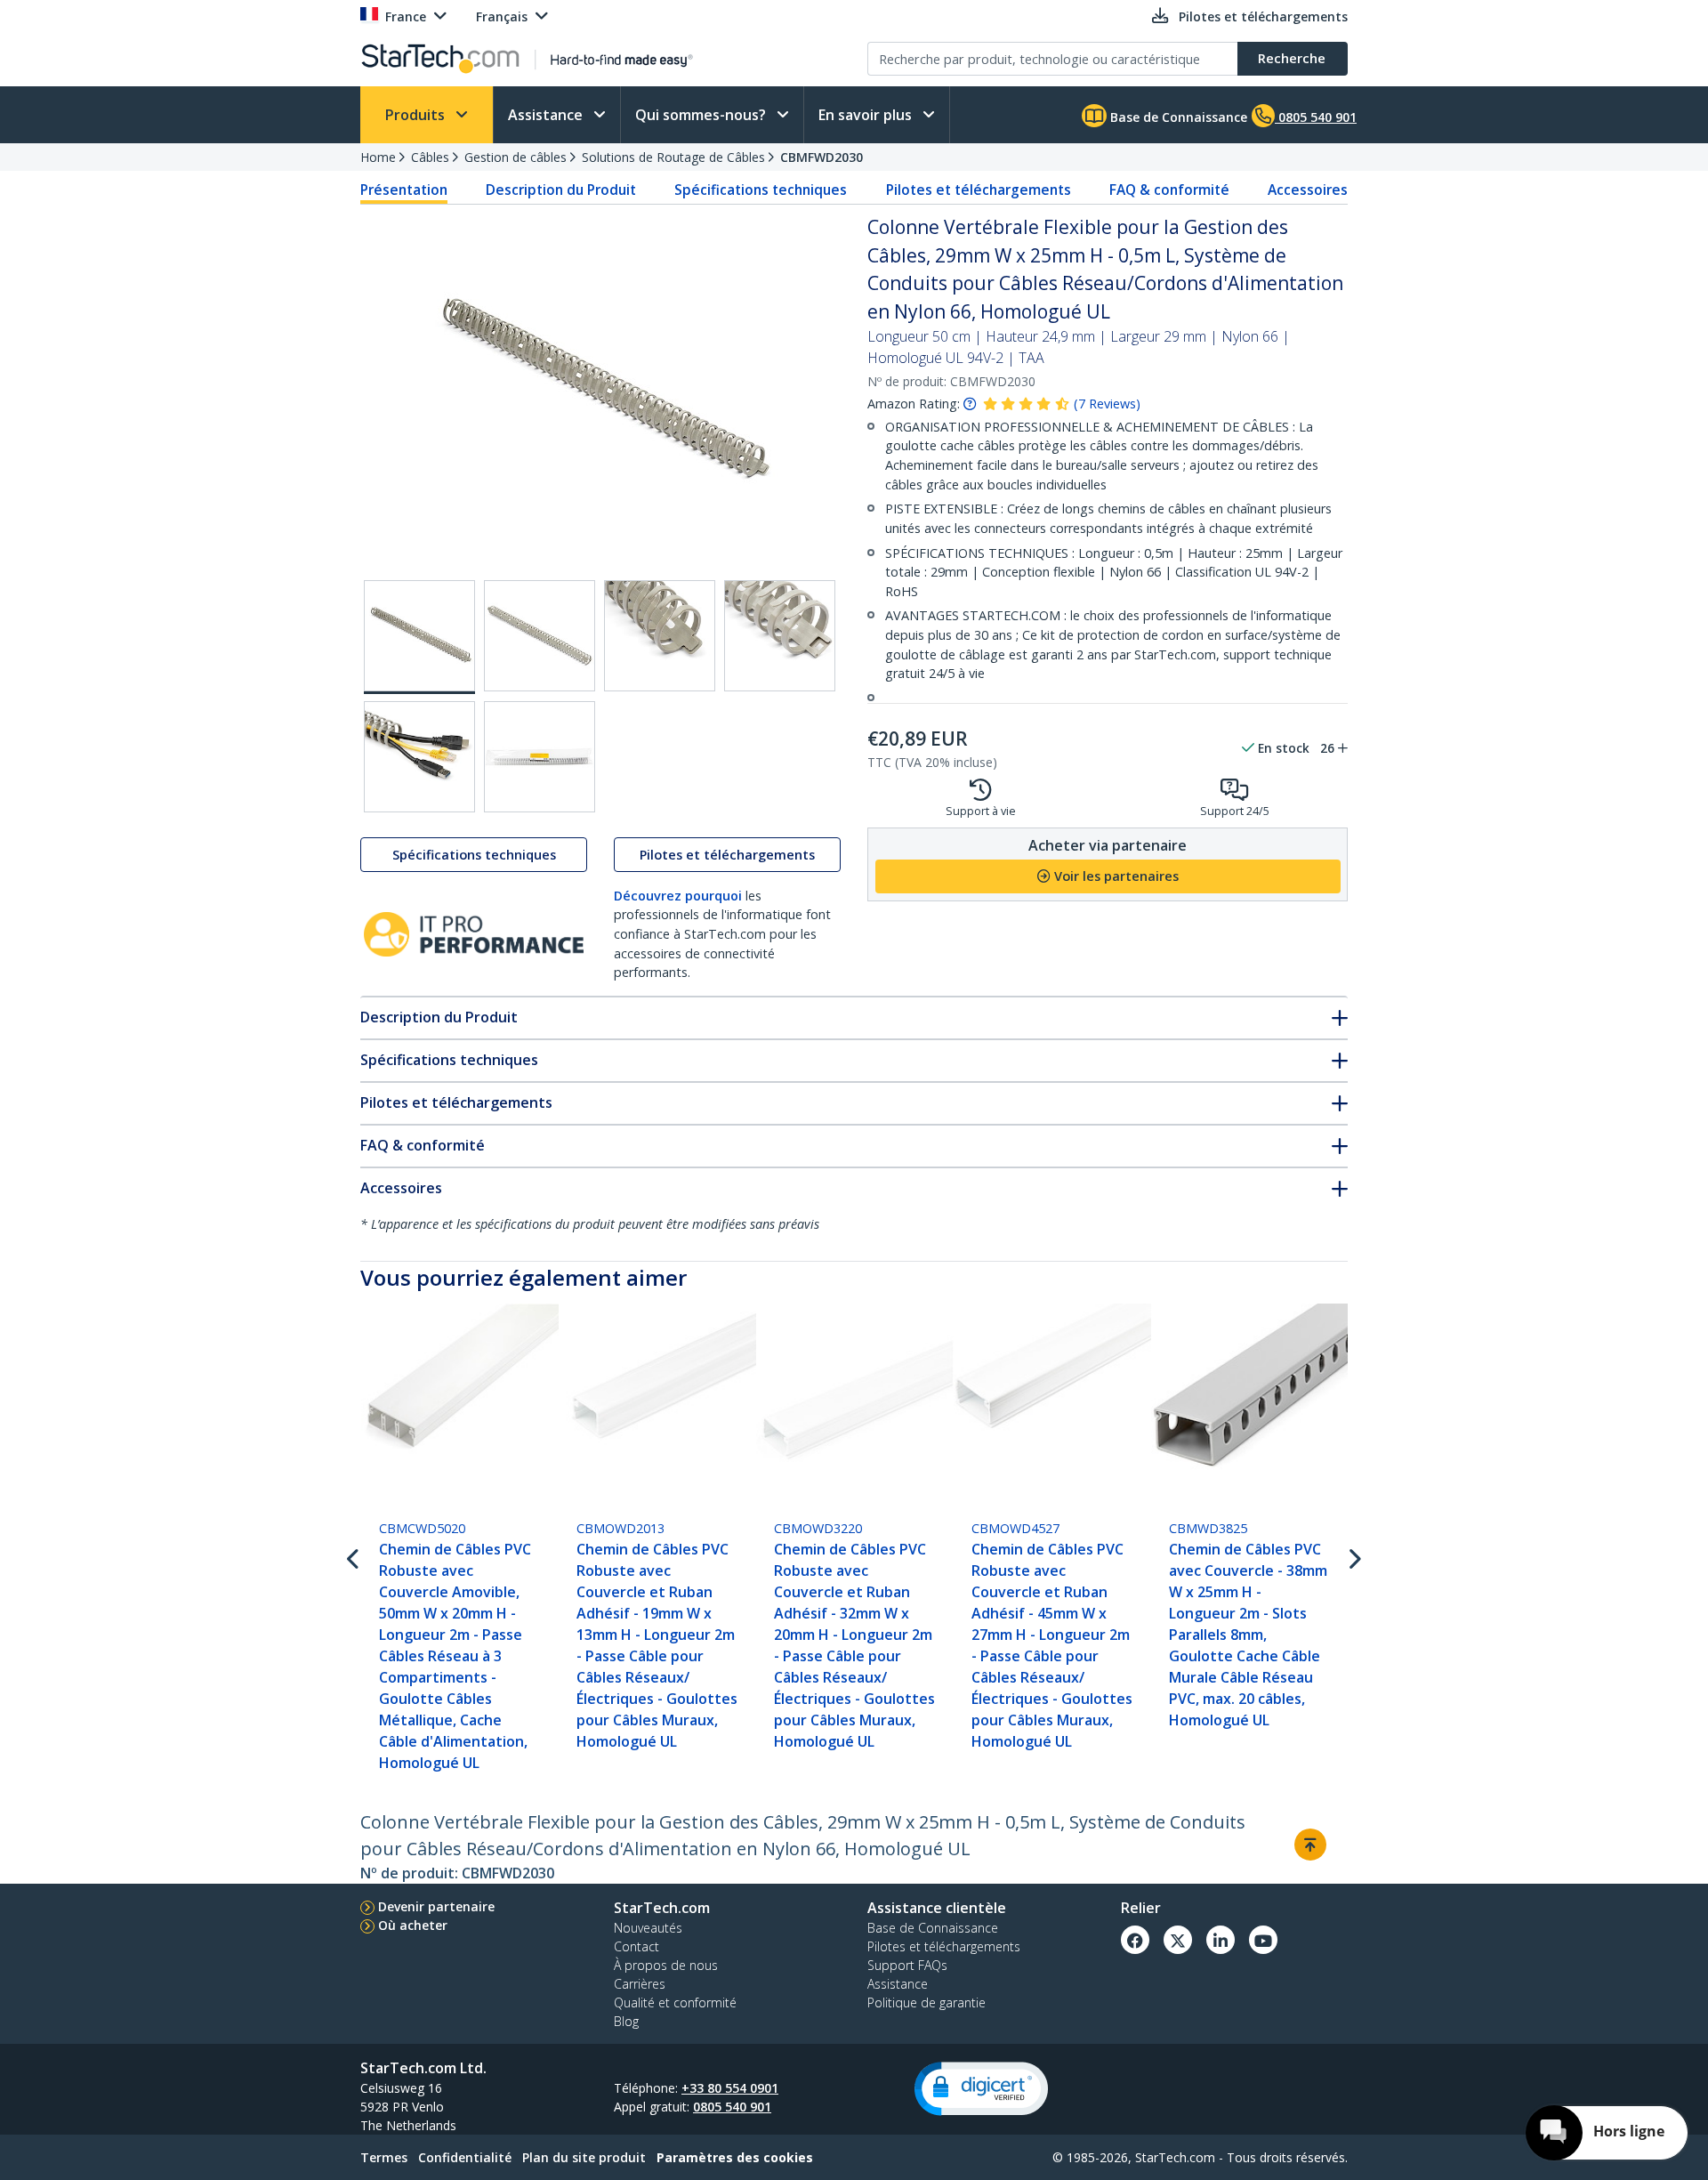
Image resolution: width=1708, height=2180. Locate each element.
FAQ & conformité (1169, 190)
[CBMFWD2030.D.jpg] (780, 636)
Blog (626, 2021)
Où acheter (413, 1925)
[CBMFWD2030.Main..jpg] (419, 637)
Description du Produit (561, 190)
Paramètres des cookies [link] (735, 2157)
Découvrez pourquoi (678, 896)
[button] (981, 2089)
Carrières (640, 1984)
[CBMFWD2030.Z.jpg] (540, 757)
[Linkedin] (1221, 1940)
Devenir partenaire (436, 1906)
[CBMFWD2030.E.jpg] (419, 757)
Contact (636, 1946)
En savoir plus (867, 115)
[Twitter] (1178, 1940)
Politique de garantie (927, 2002)
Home (378, 157)
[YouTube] (1263, 1940)
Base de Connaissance (1177, 117)
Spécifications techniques (761, 190)
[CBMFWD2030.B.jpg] (540, 636)
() (1107, 404)
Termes (384, 2157)
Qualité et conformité (675, 2002)
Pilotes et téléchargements (979, 190)
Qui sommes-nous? (702, 115)
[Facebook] (1135, 1940)
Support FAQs (907, 1965)
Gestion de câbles (516, 157)
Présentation (404, 190)
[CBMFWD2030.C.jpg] (660, 636)
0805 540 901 (732, 2107)
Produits (417, 115)
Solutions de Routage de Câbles (673, 157)
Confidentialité (465, 2157)
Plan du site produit (584, 2157)
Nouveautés (648, 1928)
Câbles (430, 157)
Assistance (547, 115)
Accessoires (1308, 190)
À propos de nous (666, 1965)
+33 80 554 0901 (730, 2088)
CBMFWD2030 (822, 157)
